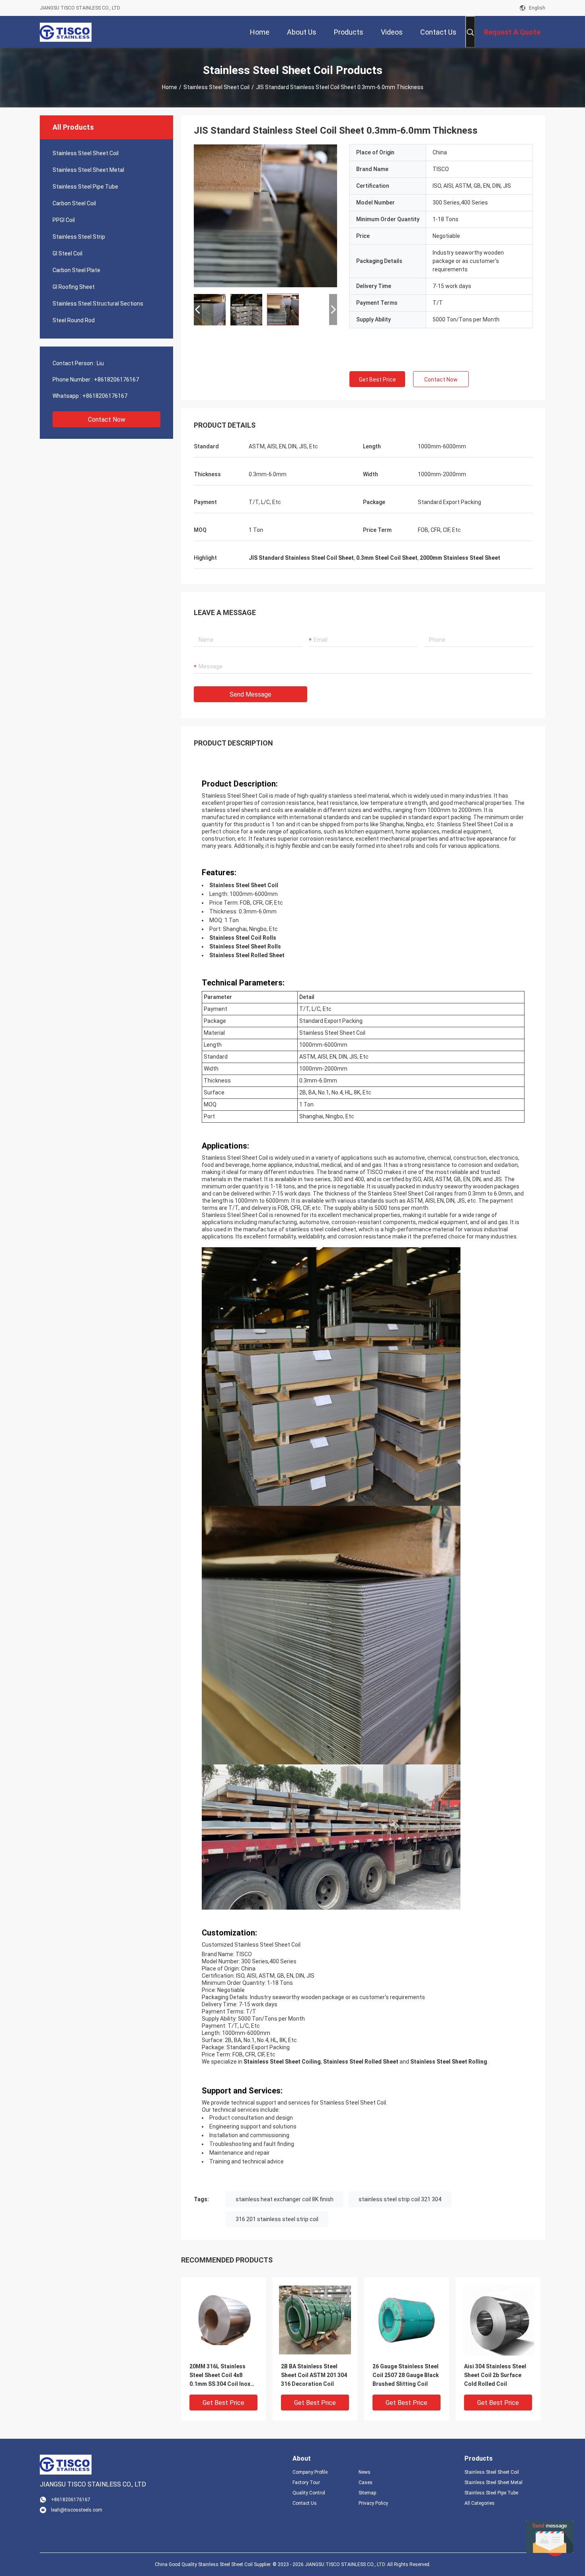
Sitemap (367, 2493)
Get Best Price (377, 380)
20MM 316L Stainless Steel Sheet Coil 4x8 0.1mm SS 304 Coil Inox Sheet (220, 2376)
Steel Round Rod (74, 320)
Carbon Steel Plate (76, 270)
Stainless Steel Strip (79, 237)
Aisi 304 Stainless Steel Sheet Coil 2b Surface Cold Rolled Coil (495, 2375)
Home (170, 87)
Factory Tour (306, 2483)
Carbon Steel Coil (74, 203)
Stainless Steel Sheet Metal (88, 170)
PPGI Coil (64, 220)
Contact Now (107, 420)
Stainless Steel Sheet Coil (216, 87)
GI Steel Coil (67, 253)
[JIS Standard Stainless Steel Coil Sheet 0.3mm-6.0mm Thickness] (265, 216)
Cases (366, 2483)
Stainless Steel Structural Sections (98, 304)
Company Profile (310, 2472)
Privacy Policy (373, 2503)
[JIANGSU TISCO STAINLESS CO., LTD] (66, 32)
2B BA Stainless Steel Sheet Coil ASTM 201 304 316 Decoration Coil (314, 2375)
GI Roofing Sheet (74, 287)
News (365, 2472)
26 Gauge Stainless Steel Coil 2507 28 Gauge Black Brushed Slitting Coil (406, 2375)
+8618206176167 (116, 380)
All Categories (480, 2503)
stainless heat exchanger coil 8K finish (285, 2199)
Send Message (251, 694)
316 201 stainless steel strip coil (277, 2219)
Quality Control (309, 2493)
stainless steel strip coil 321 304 (400, 2199)
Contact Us (305, 2503)
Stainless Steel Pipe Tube (85, 187)
